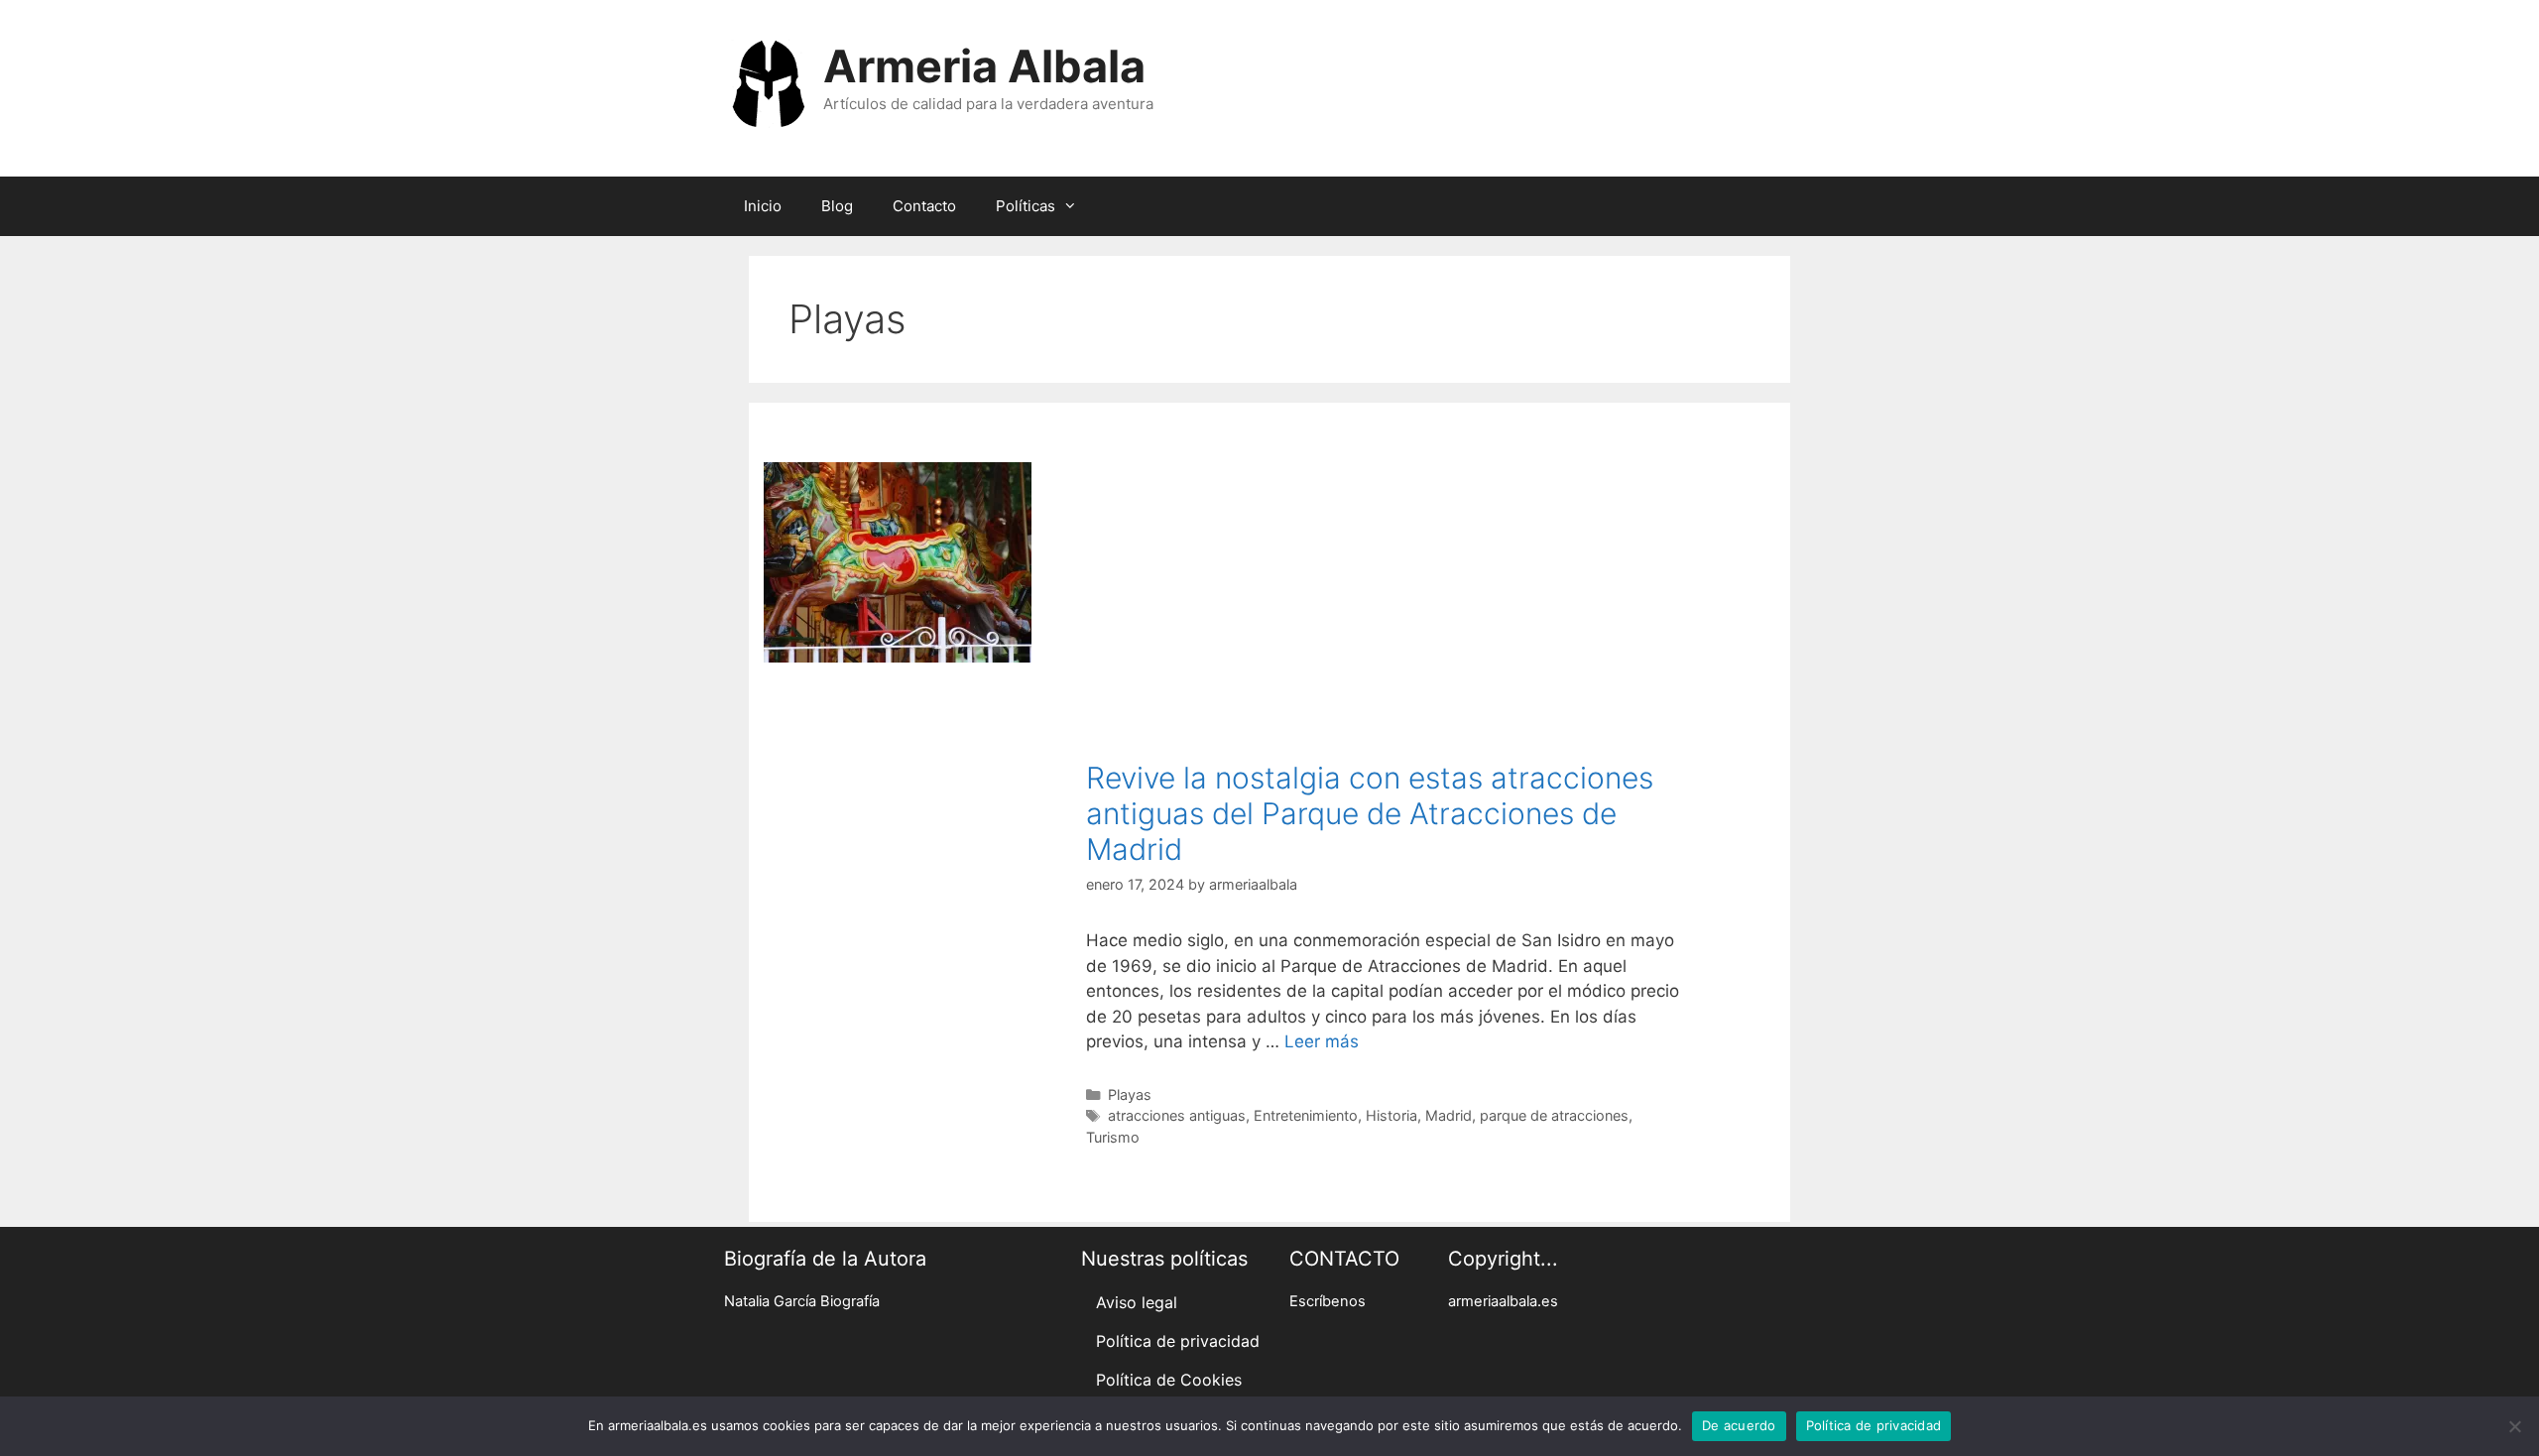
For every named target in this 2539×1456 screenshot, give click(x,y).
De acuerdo (1739, 1425)
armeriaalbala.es (1503, 1301)
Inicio (763, 206)
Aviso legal (1137, 1302)
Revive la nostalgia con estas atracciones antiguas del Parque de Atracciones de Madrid (1370, 813)
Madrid (1449, 1115)
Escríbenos (1328, 1301)
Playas (1130, 1094)
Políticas (1026, 206)
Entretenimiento (1306, 1115)
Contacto (924, 206)
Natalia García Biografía (802, 1301)
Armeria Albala (984, 66)
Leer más (1322, 1041)
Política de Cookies (1169, 1380)
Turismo (1113, 1137)
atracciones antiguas (1177, 1115)
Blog (837, 206)
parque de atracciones (1554, 1115)
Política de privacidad (1178, 1341)
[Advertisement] (1385, 611)
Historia (1391, 1115)
